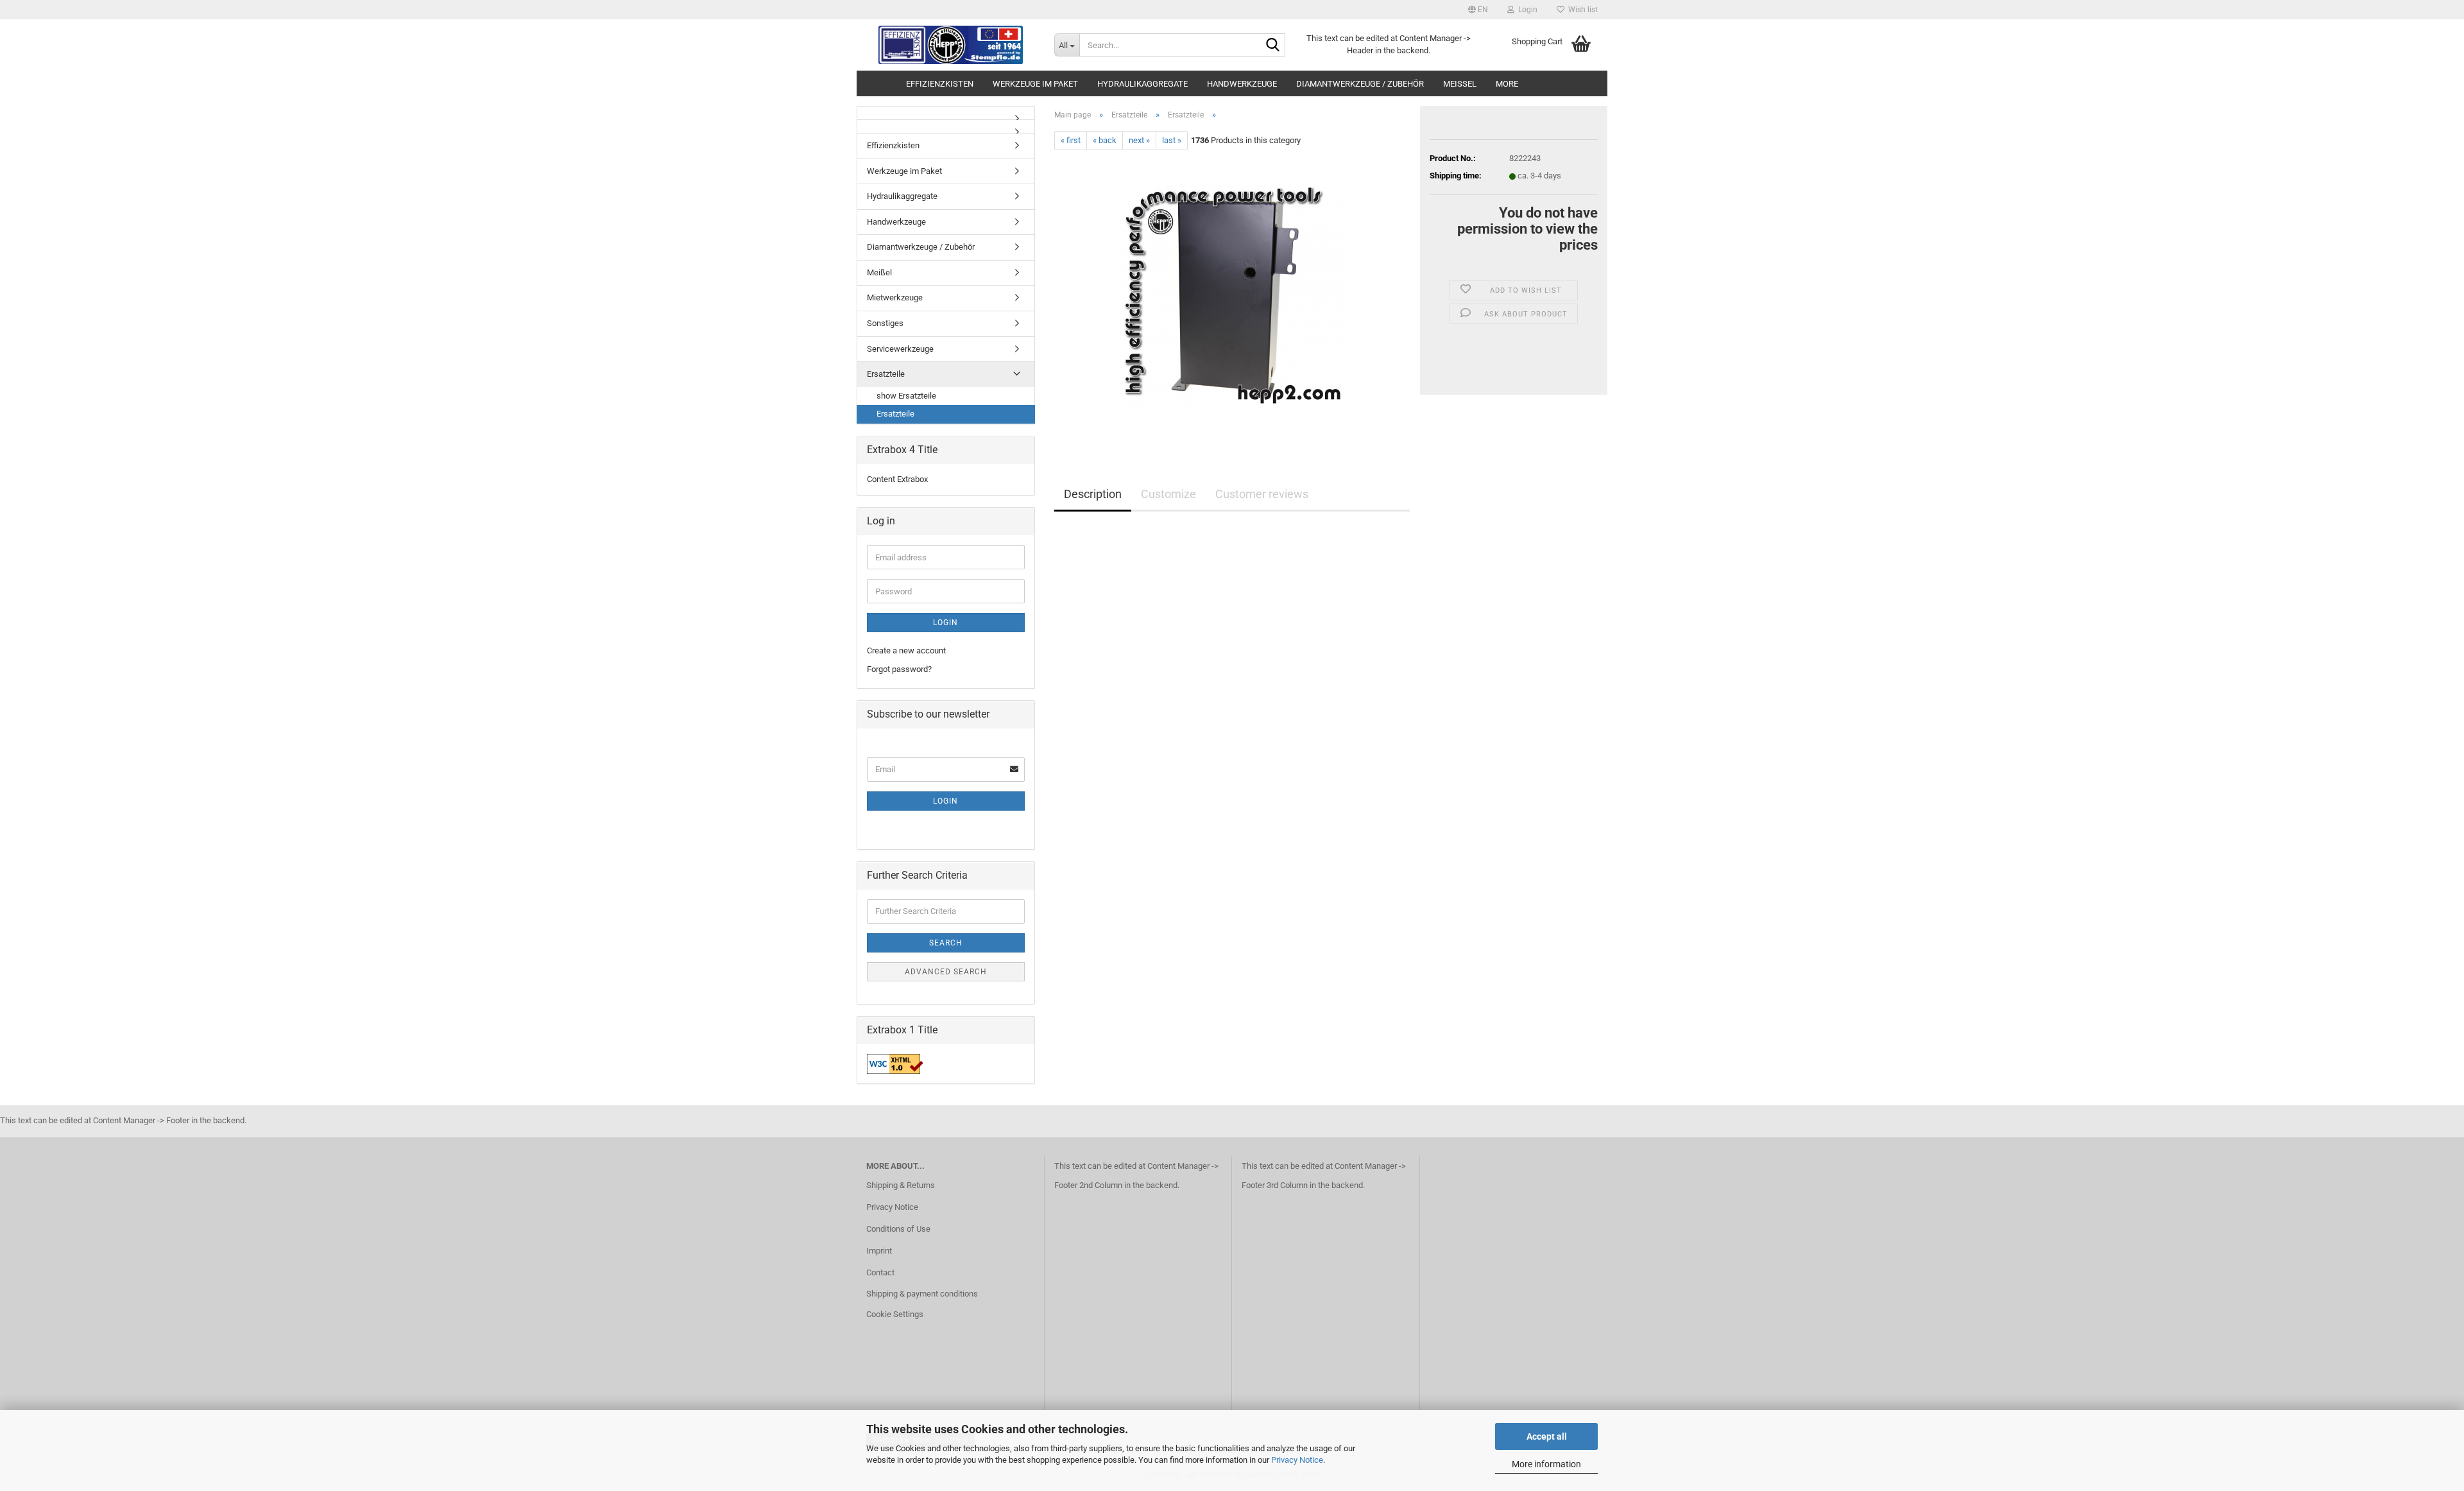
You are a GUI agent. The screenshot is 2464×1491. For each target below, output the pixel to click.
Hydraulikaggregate (1142, 84)
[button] (1478, 10)
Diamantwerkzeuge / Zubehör (1360, 84)
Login (945, 623)
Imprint (879, 1251)
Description (1093, 494)
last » (1172, 140)
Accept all (1547, 1436)
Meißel (1460, 84)
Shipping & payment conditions (922, 1294)
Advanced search (946, 972)
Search (946, 943)
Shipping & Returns (901, 1185)
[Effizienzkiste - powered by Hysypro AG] (951, 45)
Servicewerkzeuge (900, 349)
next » (1139, 140)
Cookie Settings (895, 1314)
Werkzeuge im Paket (1035, 84)
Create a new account (906, 651)
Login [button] (1526, 10)
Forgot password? (899, 669)
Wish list (1581, 10)
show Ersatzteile (906, 396)
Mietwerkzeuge (895, 297)
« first (1071, 140)
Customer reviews (1262, 494)
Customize (1168, 494)
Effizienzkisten (940, 84)
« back (1105, 140)
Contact (880, 1272)
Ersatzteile (886, 374)
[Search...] (1273, 46)
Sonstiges (885, 323)
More (1507, 84)
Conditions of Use (898, 1229)
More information (1546, 1464)
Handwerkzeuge (1242, 84)
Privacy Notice (1297, 1460)
